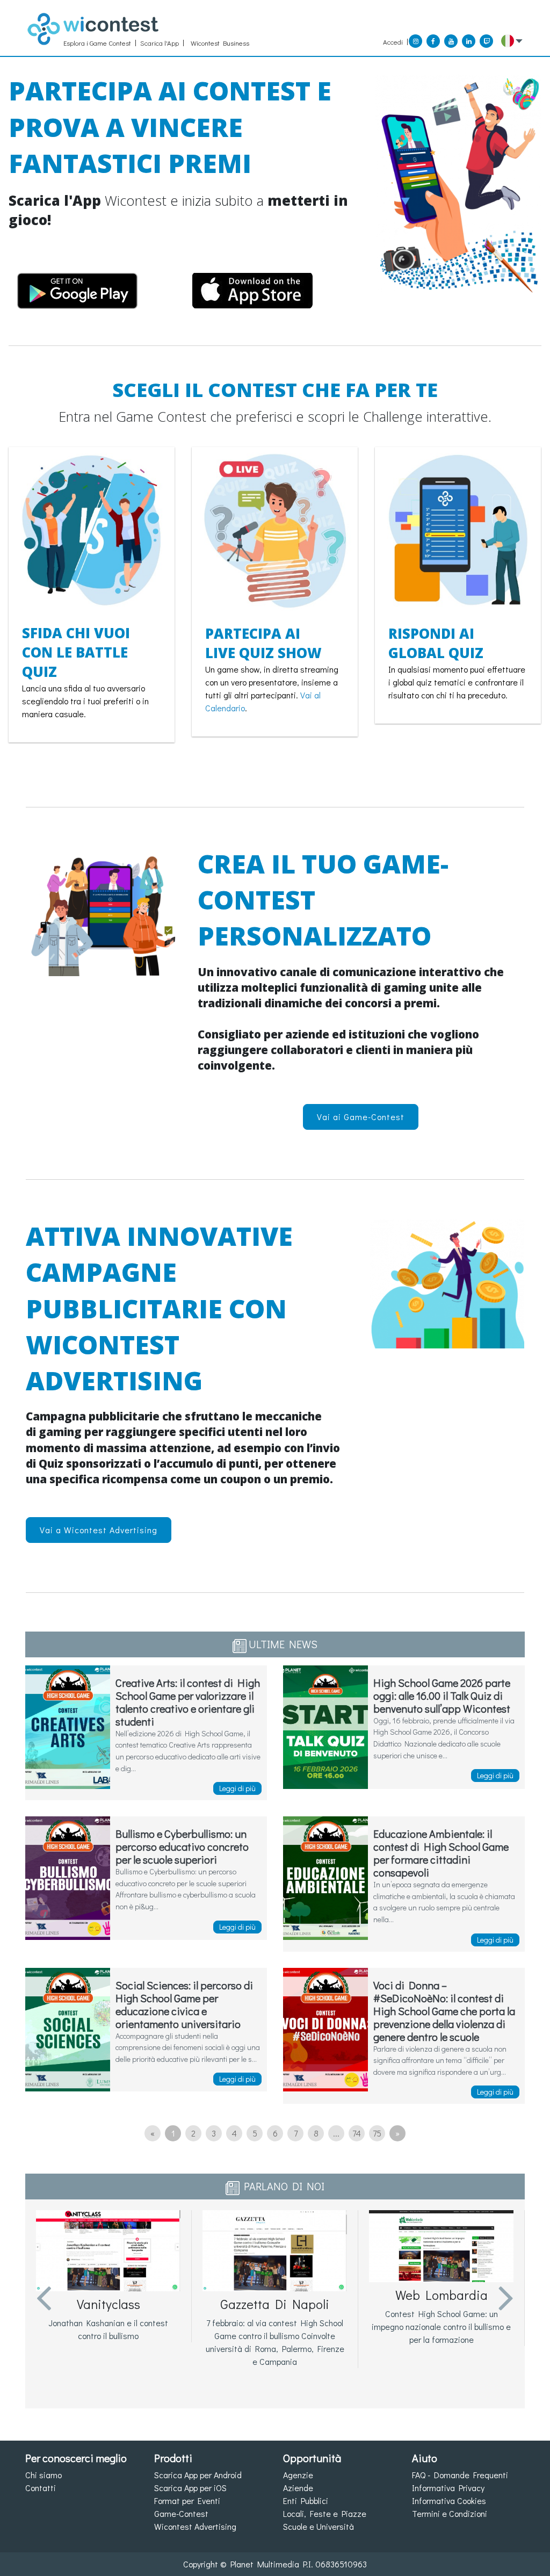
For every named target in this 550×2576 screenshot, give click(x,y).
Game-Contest (181, 2513)
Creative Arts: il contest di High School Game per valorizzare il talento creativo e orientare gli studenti (188, 1702)
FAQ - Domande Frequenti (460, 2475)
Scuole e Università (319, 2526)
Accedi (393, 42)
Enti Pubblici (306, 2501)
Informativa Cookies (449, 2501)
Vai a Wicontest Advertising (99, 1530)
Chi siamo (44, 2475)
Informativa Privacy (448, 2488)
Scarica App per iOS (190, 2488)
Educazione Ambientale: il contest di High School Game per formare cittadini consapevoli (441, 1853)
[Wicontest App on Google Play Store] (77, 288)
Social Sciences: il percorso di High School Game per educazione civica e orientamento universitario (184, 2004)
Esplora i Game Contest (97, 43)
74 (357, 2133)
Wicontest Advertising (195, 2526)
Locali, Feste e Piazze (325, 2513)
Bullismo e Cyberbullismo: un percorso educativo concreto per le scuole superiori (182, 1846)
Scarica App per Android (198, 2475)
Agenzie (298, 2475)
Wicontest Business (220, 43)
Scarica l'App (160, 43)
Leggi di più (237, 1788)
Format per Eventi (187, 2501)
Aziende (298, 2488)
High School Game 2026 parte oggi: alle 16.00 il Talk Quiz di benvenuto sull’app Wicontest (442, 1695)
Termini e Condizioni (450, 2513)
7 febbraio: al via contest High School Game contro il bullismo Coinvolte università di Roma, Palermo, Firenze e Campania (275, 2342)
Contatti (41, 2488)
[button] (512, 41)
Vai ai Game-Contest (361, 1117)
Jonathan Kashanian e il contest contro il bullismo (108, 2329)
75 (377, 2133)
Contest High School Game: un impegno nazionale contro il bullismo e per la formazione (441, 2326)
